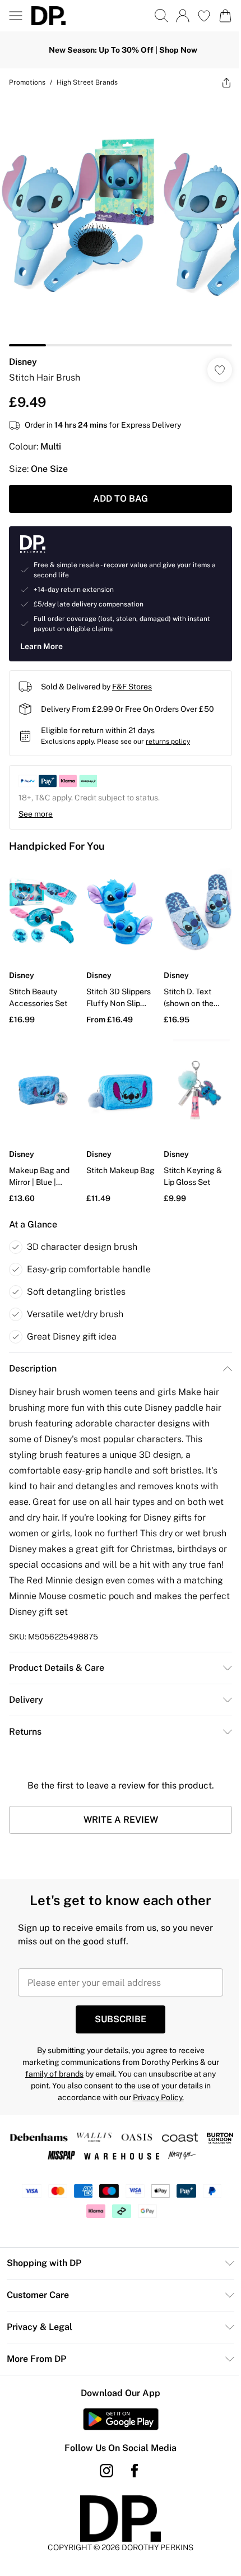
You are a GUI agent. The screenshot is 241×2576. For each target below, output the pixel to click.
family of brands (54, 2074)
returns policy (168, 742)
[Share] (226, 82)
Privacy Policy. (158, 2097)
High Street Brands (87, 82)
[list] (121, 221)
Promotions (27, 82)
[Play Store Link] (121, 2419)
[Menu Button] (16, 16)
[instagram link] (106, 2471)
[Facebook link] (135, 2471)
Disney (23, 362)
